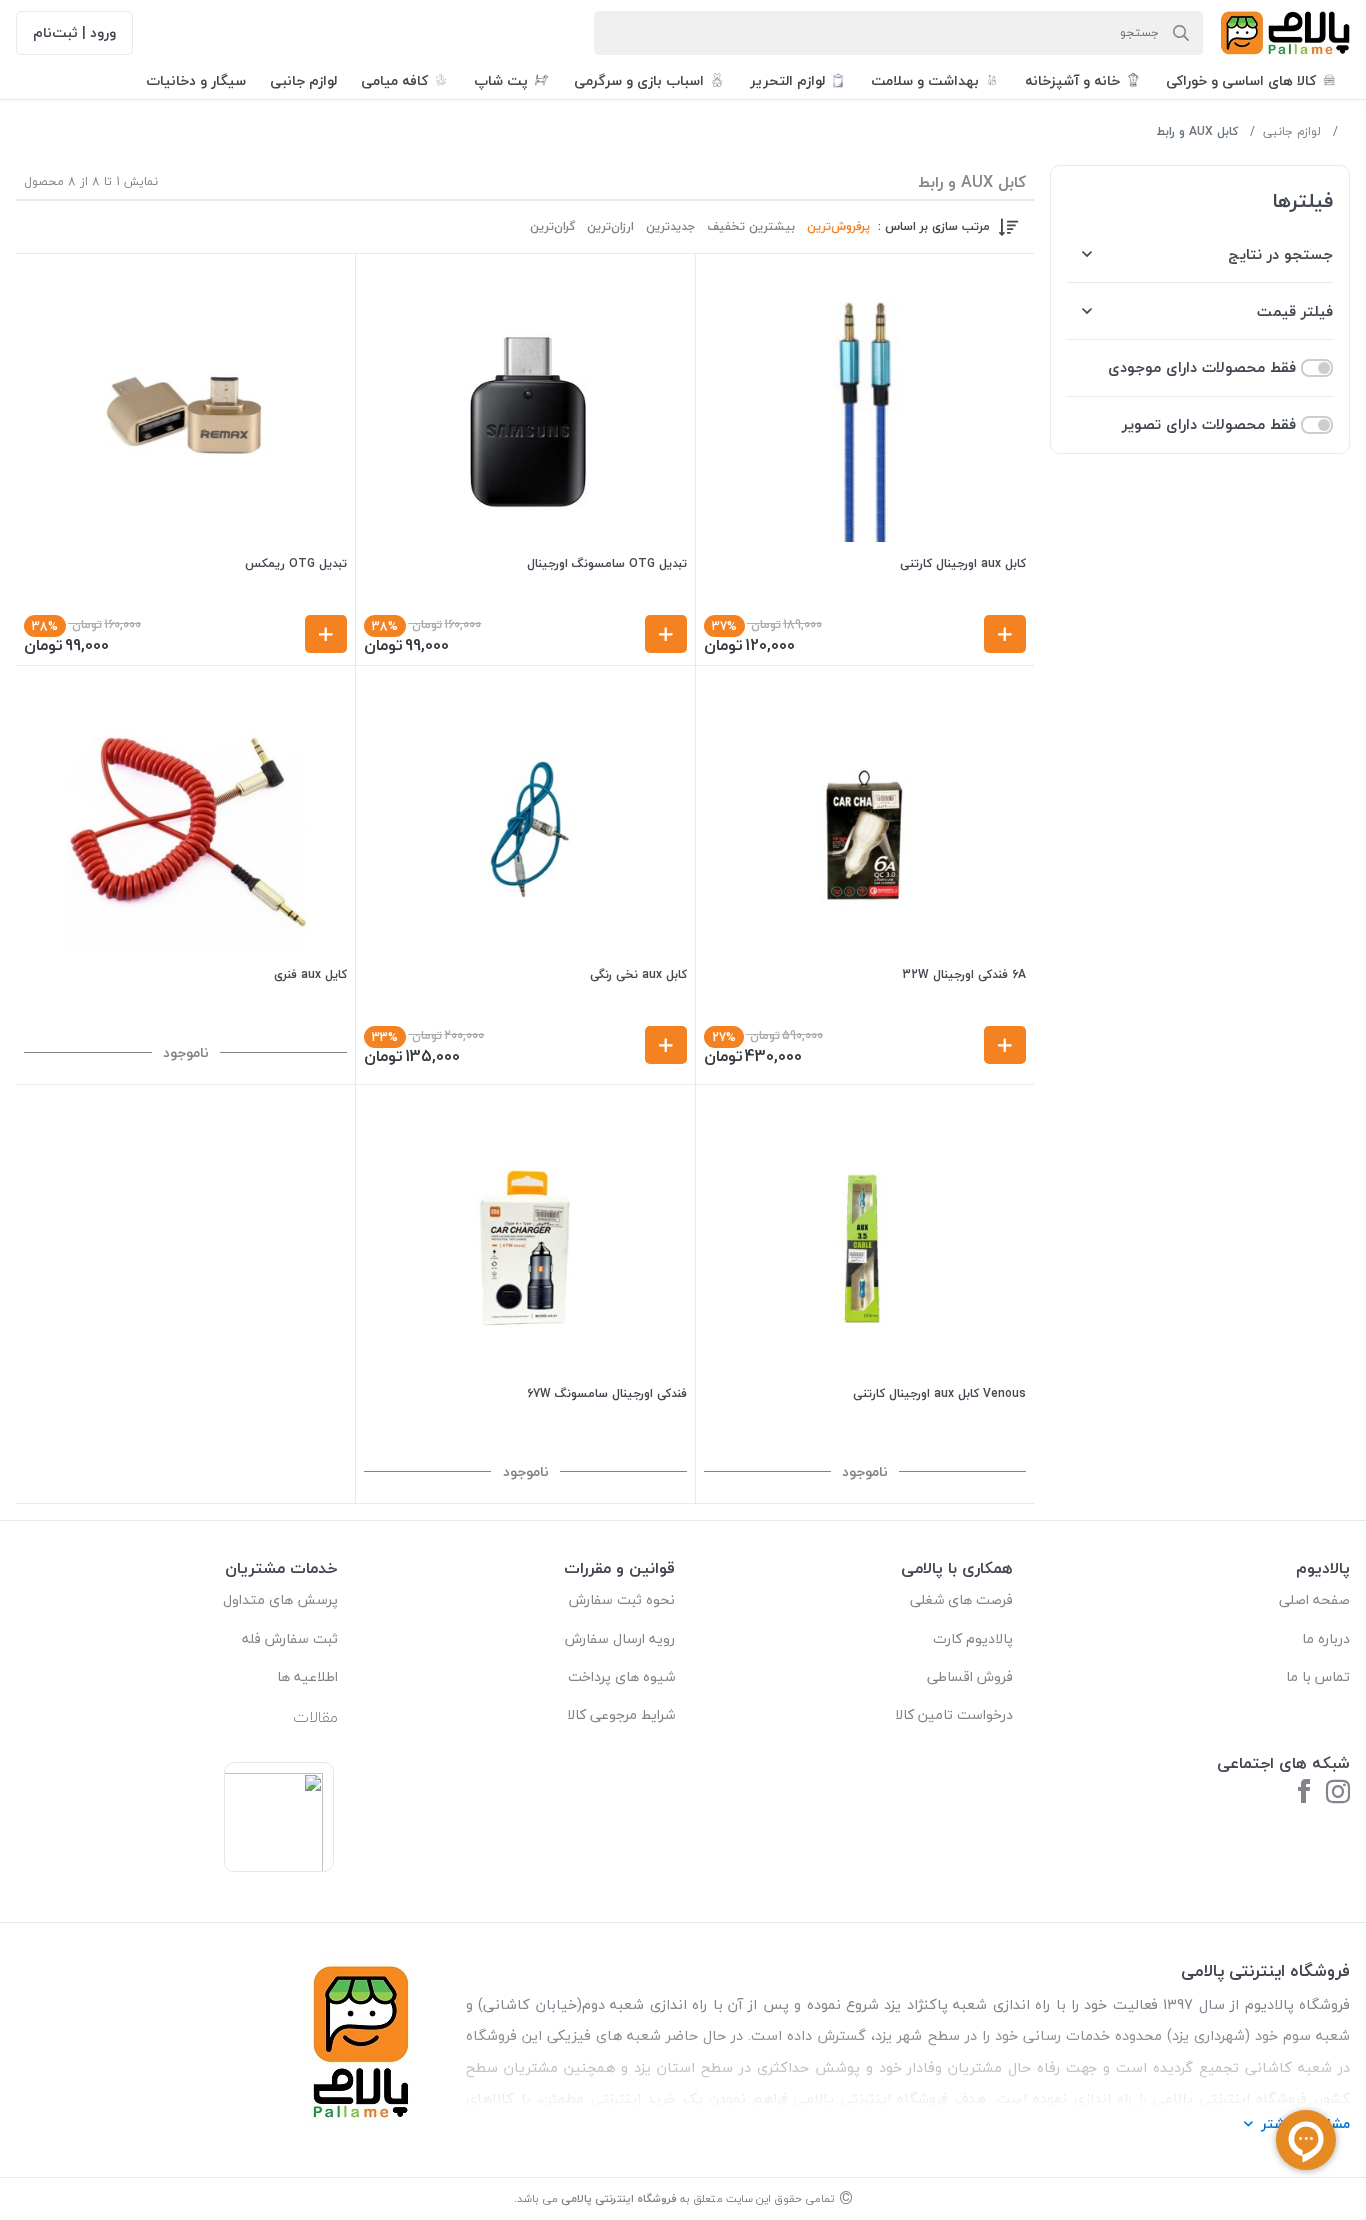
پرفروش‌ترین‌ (838, 227)
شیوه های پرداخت (621, 1676)
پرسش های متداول (280, 1599)
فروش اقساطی (970, 1676)
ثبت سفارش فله (290, 1638)
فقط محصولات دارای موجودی (1202, 367)
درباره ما (1326, 1638)
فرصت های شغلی (961, 1599)
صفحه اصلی (1314, 1599)
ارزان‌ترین (610, 227)
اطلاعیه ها (307, 1676)
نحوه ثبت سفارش (622, 1599)
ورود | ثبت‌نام (74, 32)
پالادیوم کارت (973, 1638)
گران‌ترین (552, 227)
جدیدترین (670, 227)
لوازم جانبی (1292, 131)
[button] (1252, 80)
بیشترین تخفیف (751, 227)
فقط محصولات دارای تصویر (1209, 424)
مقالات (315, 1717)
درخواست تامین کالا (954, 1714)
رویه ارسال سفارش (620, 1638)
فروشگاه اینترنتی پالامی (619, 2198)
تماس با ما (1318, 1676)
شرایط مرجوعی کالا (621, 1714)
